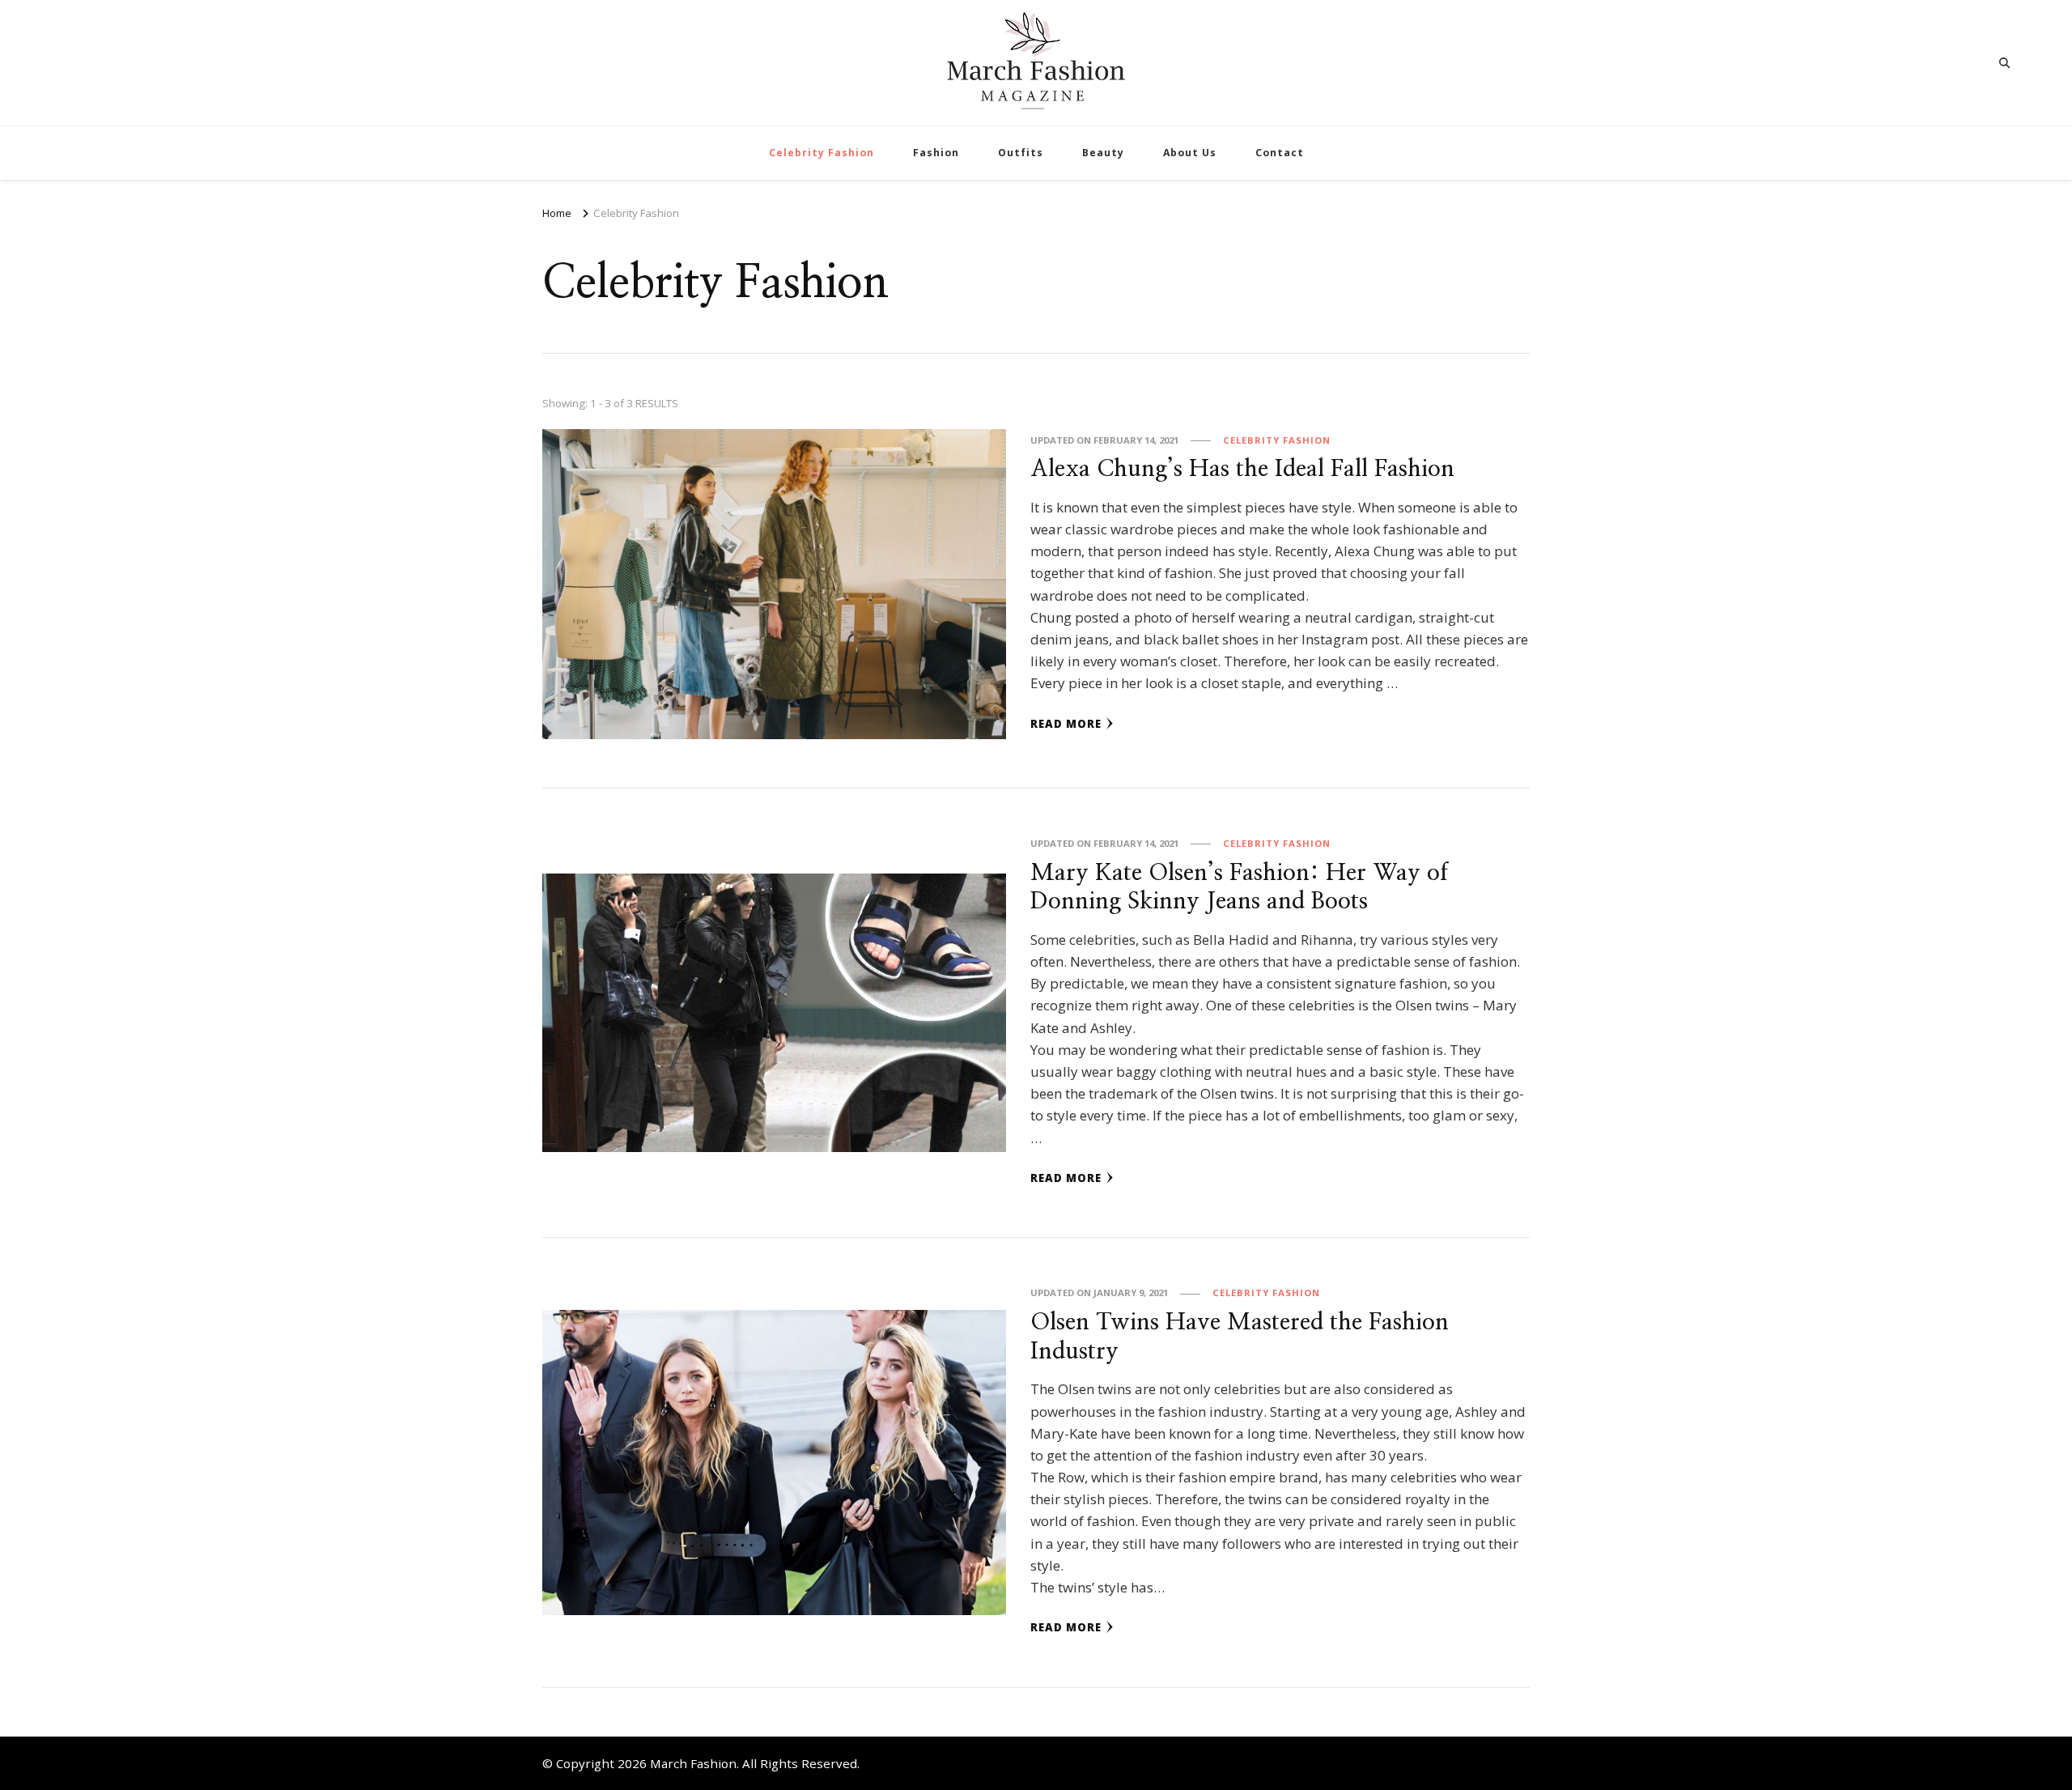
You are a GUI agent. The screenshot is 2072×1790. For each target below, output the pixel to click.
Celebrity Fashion (822, 153)
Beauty (1103, 153)
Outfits (1021, 153)
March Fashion (693, 1763)
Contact (1280, 153)
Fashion (936, 153)
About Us (1190, 153)
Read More (1066, 724)
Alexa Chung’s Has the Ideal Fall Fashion (1242, 469)
